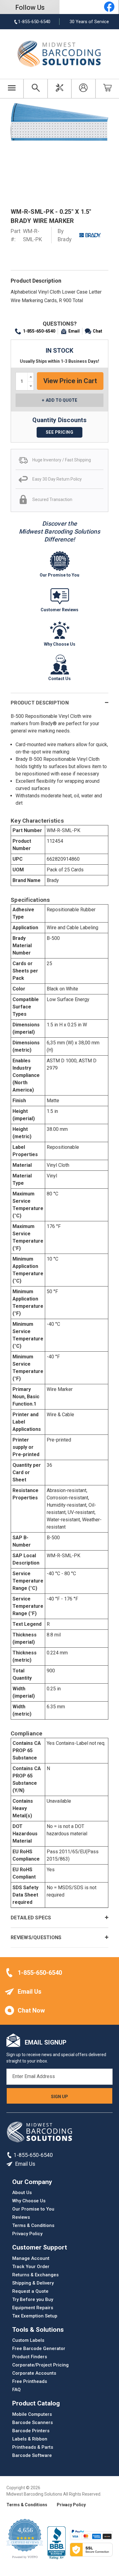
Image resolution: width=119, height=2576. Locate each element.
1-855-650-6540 (39, 331)
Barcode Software (32, 2455)
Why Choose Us (29, 2201)
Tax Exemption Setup (35, 2316)
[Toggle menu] (12, 89)
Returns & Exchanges (35, 2275)
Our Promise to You (33, 2209)
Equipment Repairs (33, 2308)
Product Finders (30, 2357)
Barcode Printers (31, 2431)
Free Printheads (30, 2381)
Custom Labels (28, 2340)
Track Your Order (31, 2267)
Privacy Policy (27, 2234)
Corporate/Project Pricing (40, 2365)
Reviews (21, 2217)
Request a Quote (30, 2291)
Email (74, 331)
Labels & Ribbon (30, 2439)
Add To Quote (61, 400)
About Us (22, 2193)
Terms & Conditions (33, 2225)
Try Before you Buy (33, 2299)
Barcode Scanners (32, 2422)
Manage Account (31, 2258)
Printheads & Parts (33, 2447)
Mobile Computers (32, 2414)
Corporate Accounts (34, 2373)
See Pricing (60, 432)
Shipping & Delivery (33, 2283)
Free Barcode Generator (39, 2348)
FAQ (16, 2390)
